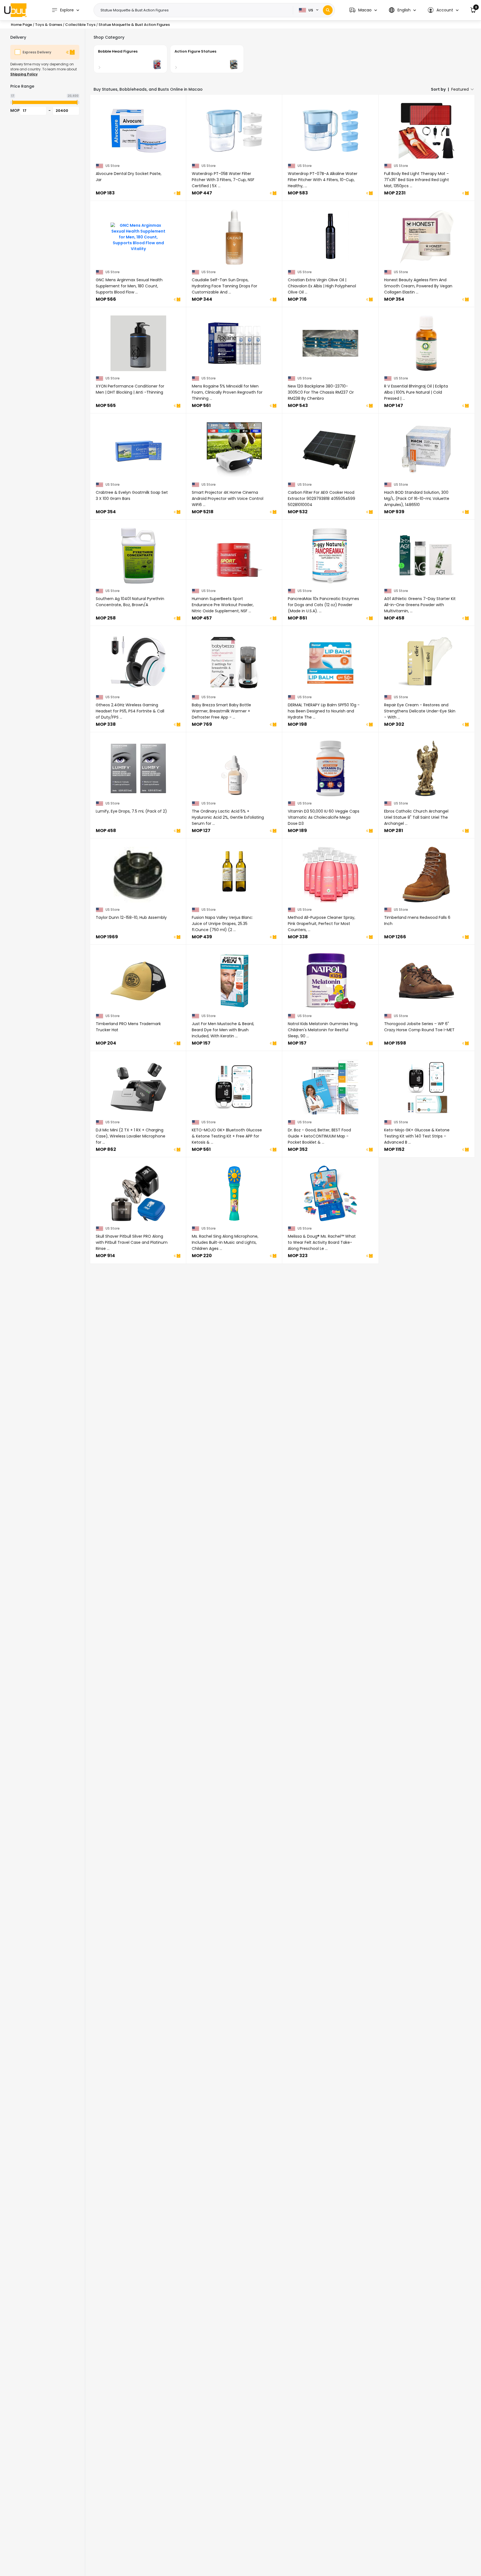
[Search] (328, 10)
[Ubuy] (15, 10)
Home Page (21, 25)
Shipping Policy (24, 74)
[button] (363, 10)
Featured (460, 89)
